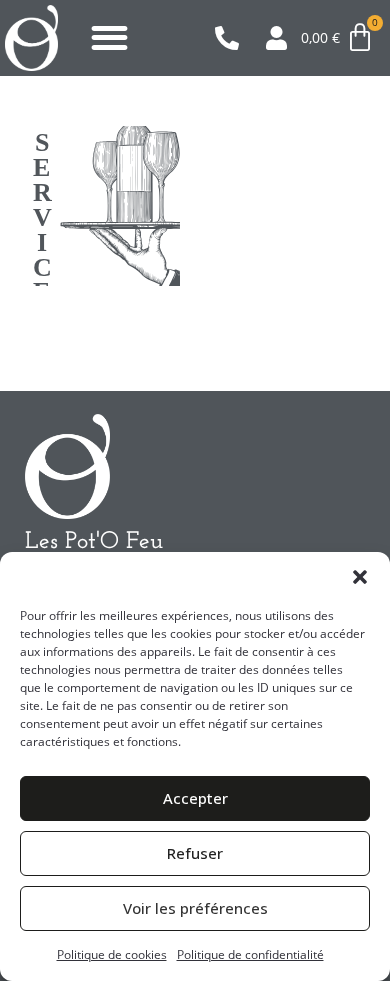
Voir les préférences (195, 908)
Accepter (195, 798)
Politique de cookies (112, 954)
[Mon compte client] (283, 38)
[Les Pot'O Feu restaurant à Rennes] (67, 466)
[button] (360, 577)
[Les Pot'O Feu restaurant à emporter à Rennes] (31, 38)
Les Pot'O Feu (94, 542)
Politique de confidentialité (250, 954)
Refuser (195, 853)
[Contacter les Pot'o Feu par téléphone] (232, 38)
